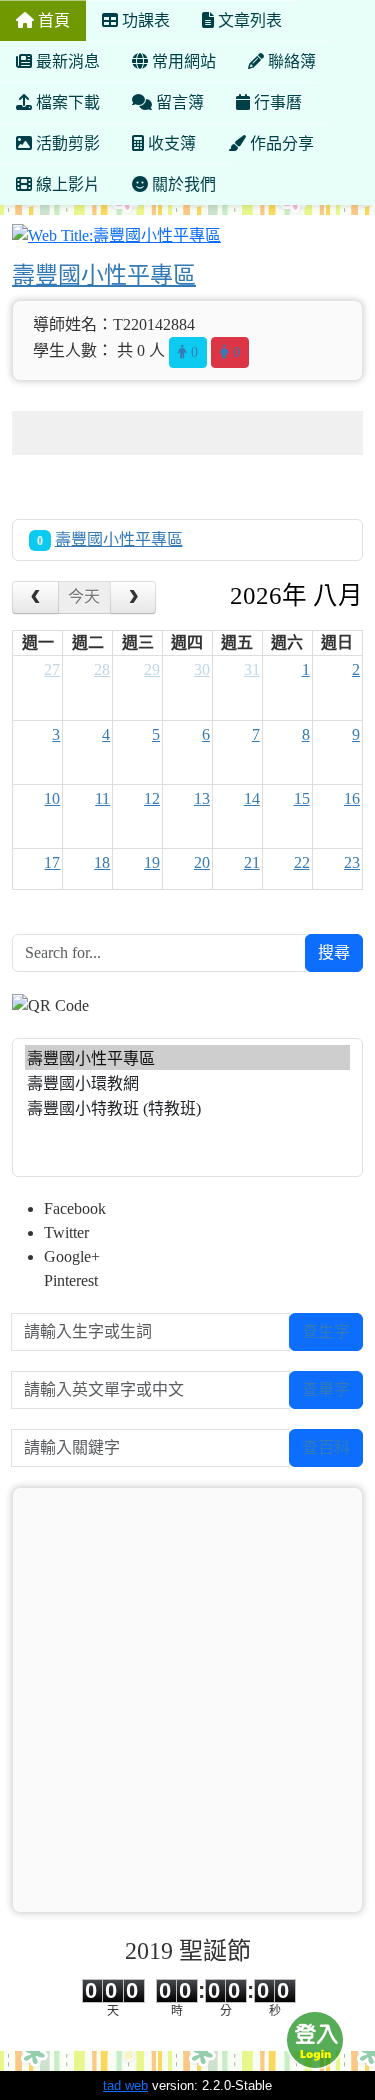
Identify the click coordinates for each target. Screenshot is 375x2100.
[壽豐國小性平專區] (187, 1057)
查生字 (326, 1331)
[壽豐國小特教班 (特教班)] (187, 1107)
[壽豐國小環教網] (187, 1082)
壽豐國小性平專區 (104, 275)
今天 (84, 596)
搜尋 (334, 952)
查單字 (326, 1389)
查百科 (326, 1447)
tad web (125, 2085)
